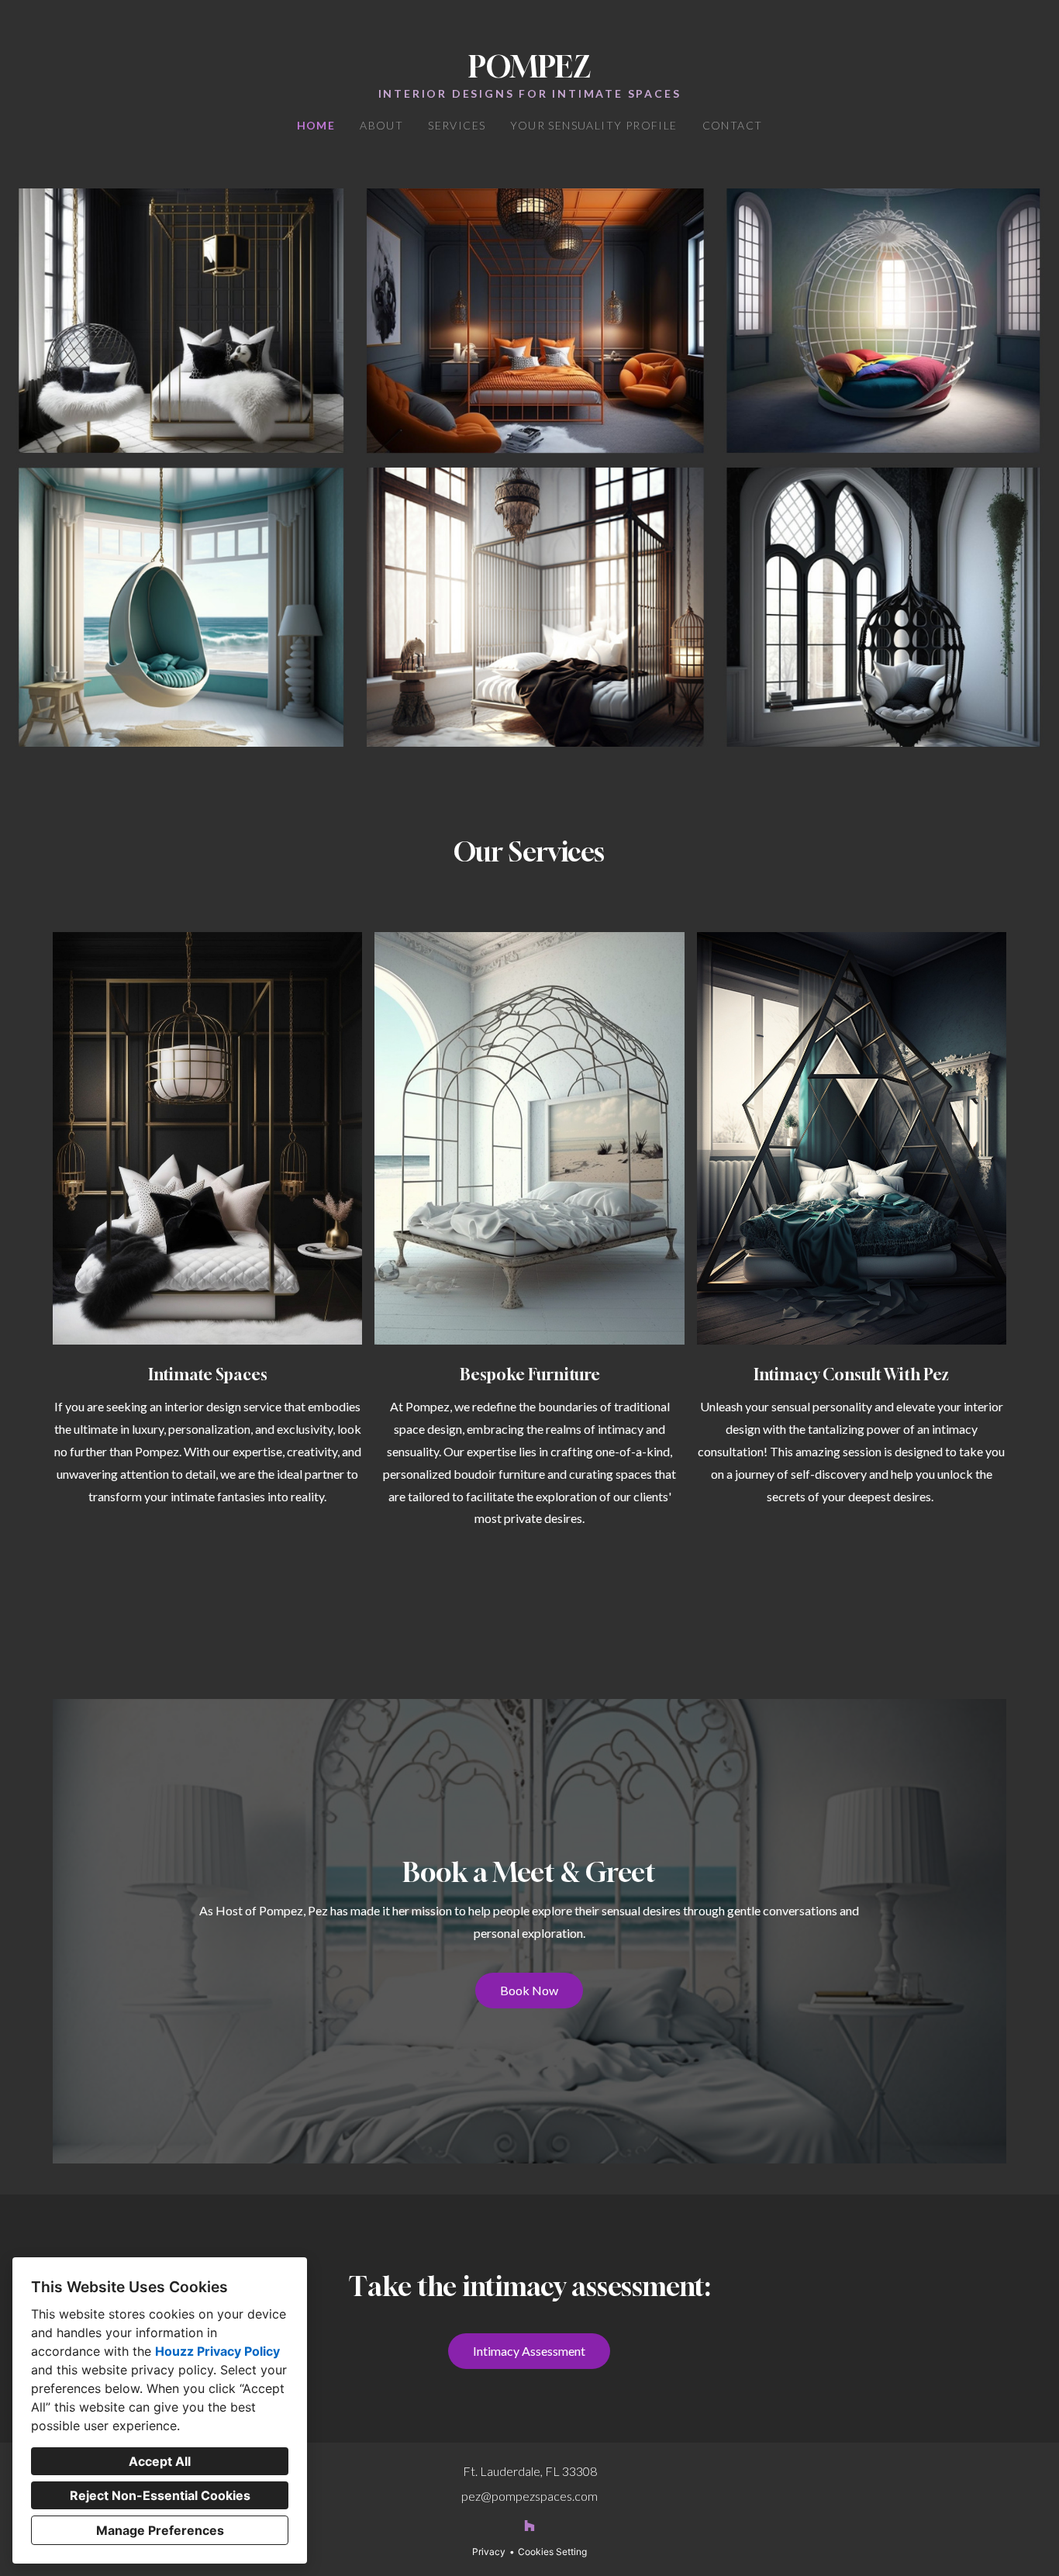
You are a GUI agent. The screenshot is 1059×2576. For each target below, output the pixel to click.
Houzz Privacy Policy (217, 2351)
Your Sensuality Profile (593, 125)
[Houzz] (529, 2526)
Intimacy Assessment (529, 2351)
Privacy (489, 2552)
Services (457, 125)
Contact (733, 125)
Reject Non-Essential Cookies (160, 2495)
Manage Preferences (160, 2530)
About (381, 125)
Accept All (160, 2461)
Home (316, 125)
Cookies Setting (552, 2552)
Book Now (529, 1990)
